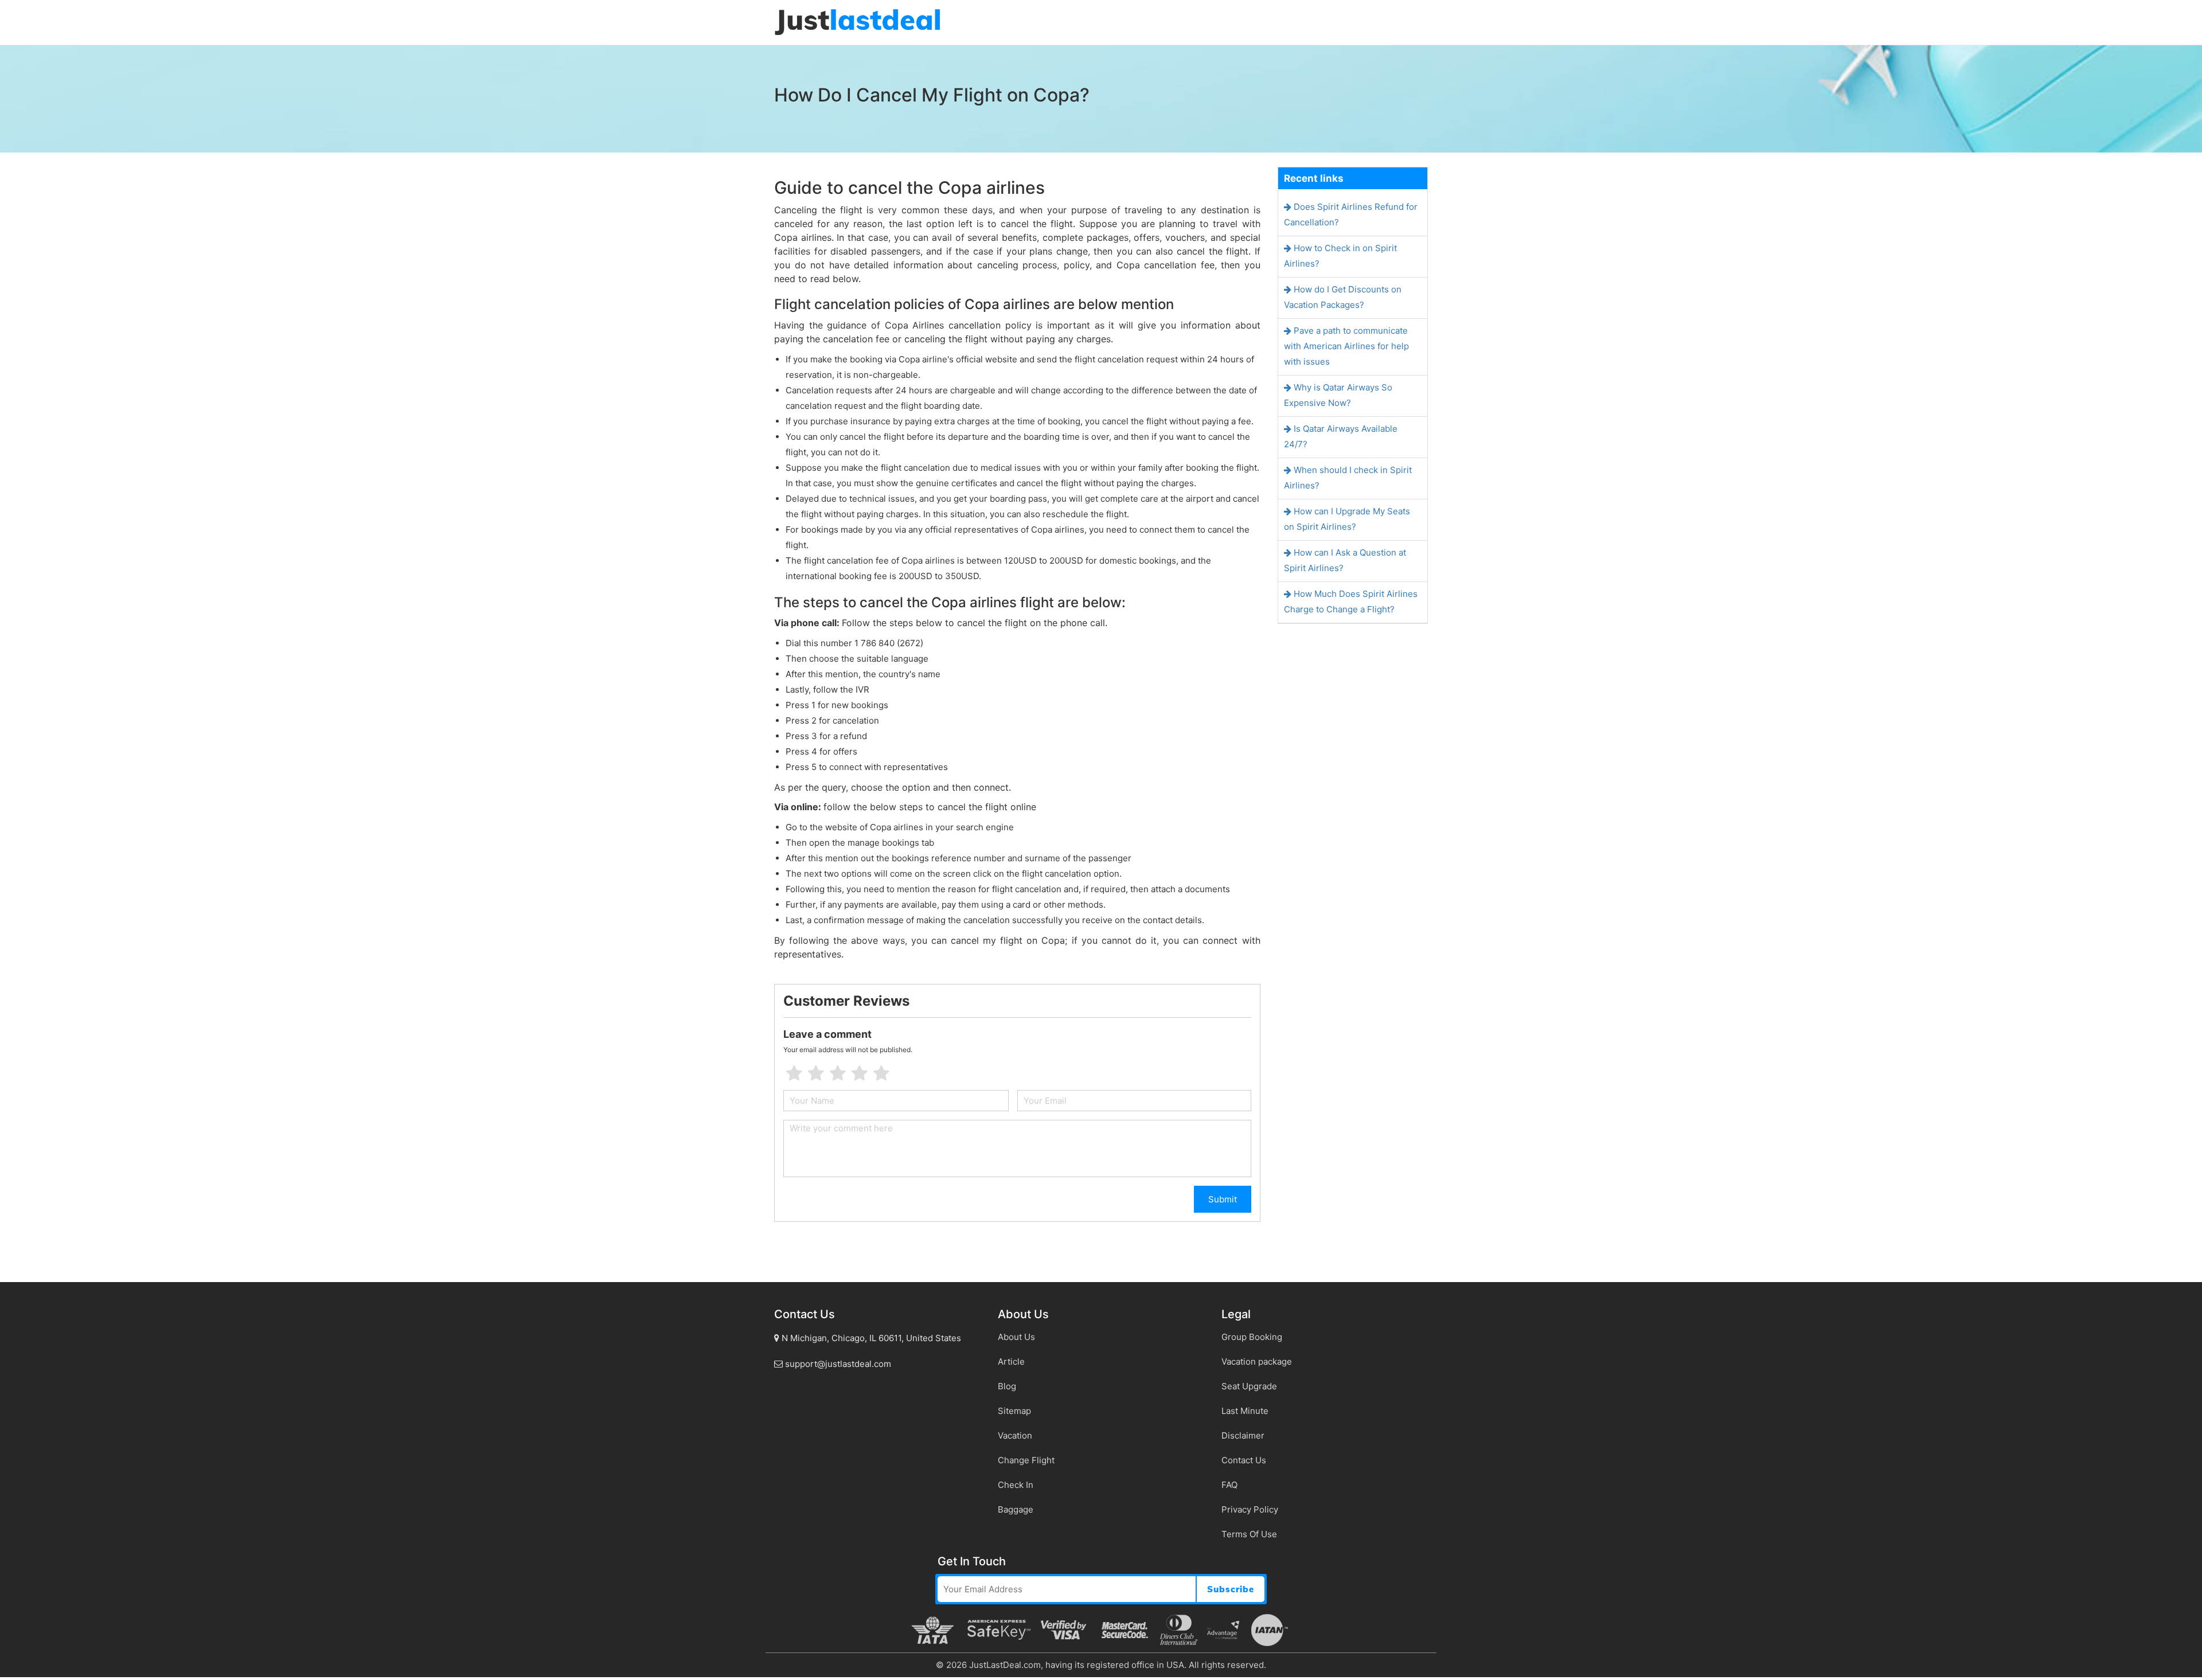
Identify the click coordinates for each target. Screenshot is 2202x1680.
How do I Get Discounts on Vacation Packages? (1343, 297)
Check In (1016, 1485)
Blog (1007, 1386)
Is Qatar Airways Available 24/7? (1341, 436)
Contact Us (1244, 1460)
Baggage (1016, 1509)
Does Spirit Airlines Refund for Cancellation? (1351, 214)
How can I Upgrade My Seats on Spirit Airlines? (1347, 519)
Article (1011, 1361)
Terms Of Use (1249, 1534)
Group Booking (1252, 1337)
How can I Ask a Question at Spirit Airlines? (1345, 560)
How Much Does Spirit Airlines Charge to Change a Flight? (1351, 601)
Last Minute (1245, 1411)
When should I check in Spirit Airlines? (1348, 478)
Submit (1223, 1199)
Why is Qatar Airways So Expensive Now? (1338, 395)
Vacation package (1257, 1361)
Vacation (1015, 1435)
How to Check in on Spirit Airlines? (1340, 256)
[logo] (857, 22)
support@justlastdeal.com (837, 1364)
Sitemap (1014, 1411)
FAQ (1229, 1485)
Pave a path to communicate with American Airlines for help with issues (1346, 346)
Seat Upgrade (1249, 1386)
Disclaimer (1243, 1435)
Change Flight (1026, 1460)
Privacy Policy (1250, 1509)
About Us (1016, 1337)
